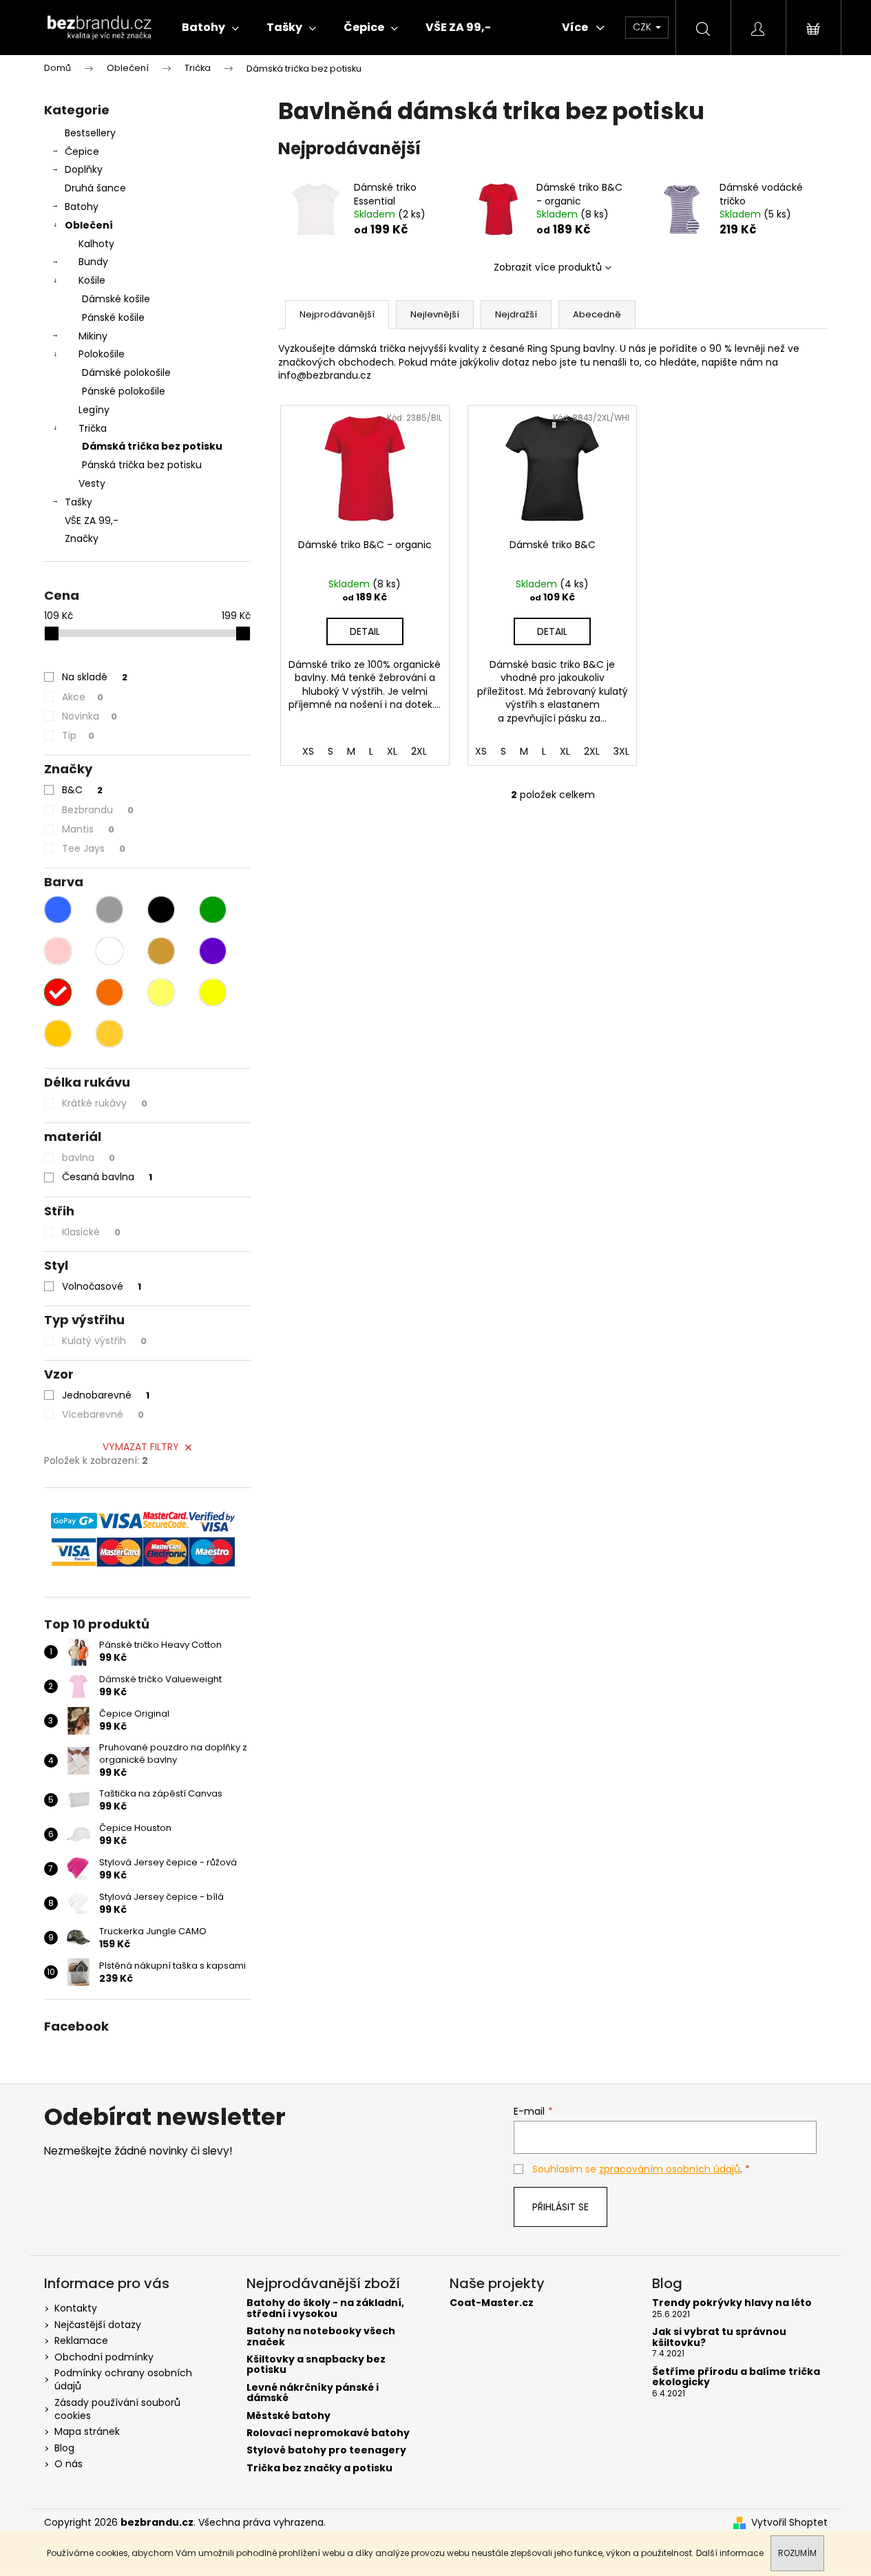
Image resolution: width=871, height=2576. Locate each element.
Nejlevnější (435, 314)
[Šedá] (109, 910)
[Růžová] (58, 951)
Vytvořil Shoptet (789, 2523)
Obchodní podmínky (104, 2357)
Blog (64, 2448)
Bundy (93, 262)
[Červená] (58, 992)
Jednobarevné (106, 1395)
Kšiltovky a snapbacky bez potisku (316, 2365)
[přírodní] (58, 1034)
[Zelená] (213, 910)
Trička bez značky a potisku (319, 2468)
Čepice (82, 151)
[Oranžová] (109, 992)
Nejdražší (516, 314)
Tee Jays (94, 848)
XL (392, 751)
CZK (643, 27)
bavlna (88, 1158)
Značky (82, 538)
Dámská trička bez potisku (152, 446)
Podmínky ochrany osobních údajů (123, 2379)
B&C (82, 790)
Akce (83, 697)
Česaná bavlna (107, 1177)
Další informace (730, 2553)
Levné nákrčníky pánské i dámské (313, 2393)
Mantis (88, 829)
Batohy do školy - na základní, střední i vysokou (325, 2308)
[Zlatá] (213, 992)
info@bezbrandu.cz (325, 375)
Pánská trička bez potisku (142, 465)
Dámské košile (116, 299)
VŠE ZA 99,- (92, 521)
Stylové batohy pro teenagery (326, 2450)
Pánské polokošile (124, 391)
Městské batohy (288, 2416)
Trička (93, 428)
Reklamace (81, 2341)
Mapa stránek (87, 2431)
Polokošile (102, 354)
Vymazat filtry (141, 1447)
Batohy (82, 207)
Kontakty (76, 2308)
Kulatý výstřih (104, 1341)
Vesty (92, 483)
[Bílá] (109, 951)
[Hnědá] (161, 951)
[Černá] (161, 910)
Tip (78, 735)
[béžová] (109, 1034)
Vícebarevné (103, 1414)
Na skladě (95, 677)
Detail (365, 631)
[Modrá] (58, 910)
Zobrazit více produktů (548, 267)
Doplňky (84, 169)
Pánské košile (113, 317)
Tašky (78, 502)
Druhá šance (95, 188)
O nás (69, 2464)
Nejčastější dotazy (98, 2325)
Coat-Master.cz (492, 2303)
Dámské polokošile (126, 373)
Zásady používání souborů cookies (117, 2409)
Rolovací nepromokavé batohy (328, 2433)
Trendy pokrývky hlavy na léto (732, 2303)
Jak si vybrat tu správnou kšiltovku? (719, 2337)
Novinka (90, 716)
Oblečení (89, 225)
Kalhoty (96, 244)
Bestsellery (90, 133)
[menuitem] (210, 28)
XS (308, 751)
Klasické (91, 1232)
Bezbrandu (98, 810)
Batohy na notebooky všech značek (321, 2337)
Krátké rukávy (105, 1103)
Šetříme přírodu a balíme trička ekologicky (736, 2377)
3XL (621, 751)
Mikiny (93, 336)
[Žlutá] (161, 992)
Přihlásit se (560, 2207)
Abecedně (597, 314)
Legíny (94, 410)
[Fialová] (213, 951)
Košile (92, 280)
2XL (419, 751)
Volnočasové (102, 1286)
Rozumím (797, 2553)
